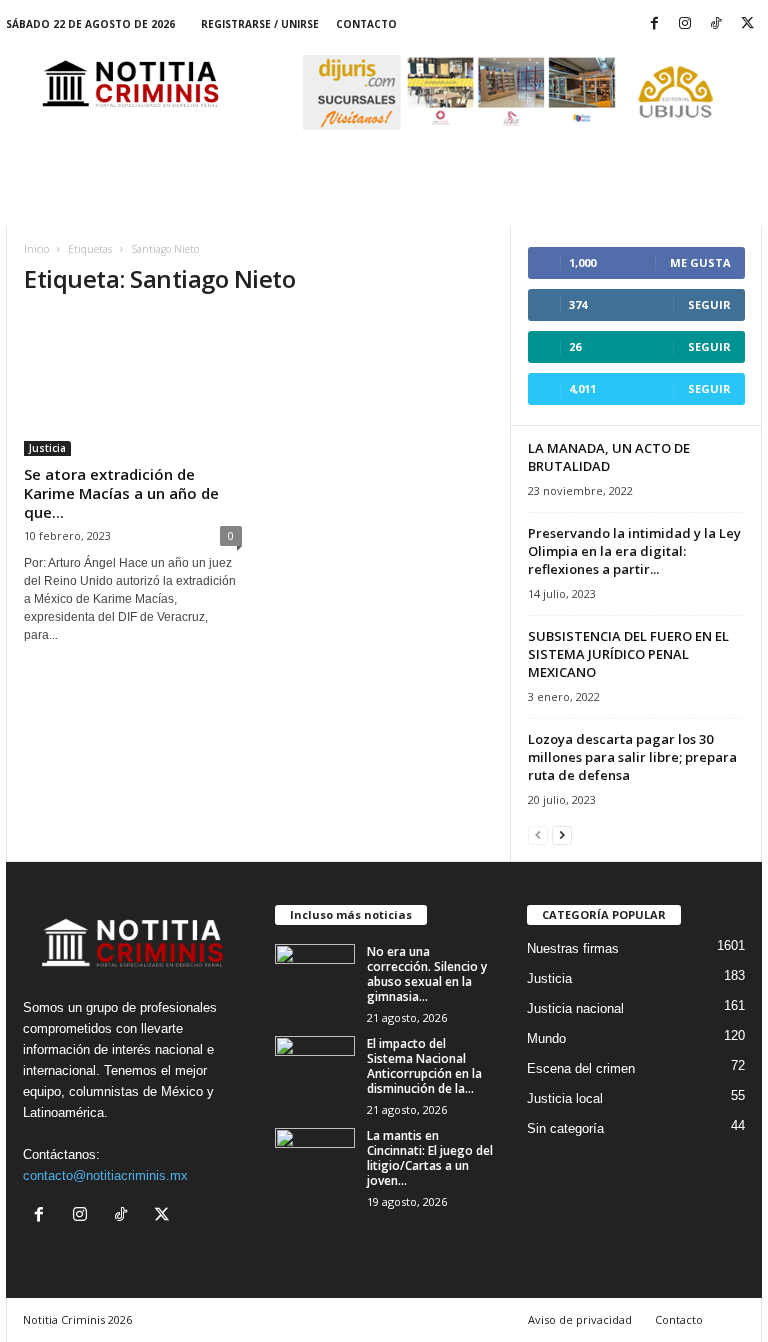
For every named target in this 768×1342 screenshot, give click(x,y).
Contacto (366, 24)
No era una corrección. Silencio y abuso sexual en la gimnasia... (427, 974)
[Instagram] (685, 24)
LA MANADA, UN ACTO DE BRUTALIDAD (609, 457)
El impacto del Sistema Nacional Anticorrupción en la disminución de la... (424, 1066)
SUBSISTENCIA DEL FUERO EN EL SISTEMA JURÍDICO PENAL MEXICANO (628, 654)
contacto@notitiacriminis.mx (105, 1175)
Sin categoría (565, 1128)
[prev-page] (538, 834)
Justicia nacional (575, 1008)
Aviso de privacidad (580, 1319)
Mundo (546, 1038)
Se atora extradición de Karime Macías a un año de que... (121, 493)
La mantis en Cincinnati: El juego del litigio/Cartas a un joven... (430, 1158)
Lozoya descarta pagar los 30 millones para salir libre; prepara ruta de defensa (632, 757)
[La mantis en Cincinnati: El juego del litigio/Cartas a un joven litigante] (315, 1158)
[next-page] (562, 834)
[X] (747, 24)
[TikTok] (716, 24)
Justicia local (565, 1098)
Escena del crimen (581, 1068)
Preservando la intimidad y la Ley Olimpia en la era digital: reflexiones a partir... (634, 551)
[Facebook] (654, 24)
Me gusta (700, 262)
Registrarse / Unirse (260, 24)
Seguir (709, 304)
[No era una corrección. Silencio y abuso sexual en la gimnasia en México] (315, 974)
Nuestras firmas (573, 948)
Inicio (36, 249)
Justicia (47, 448)
